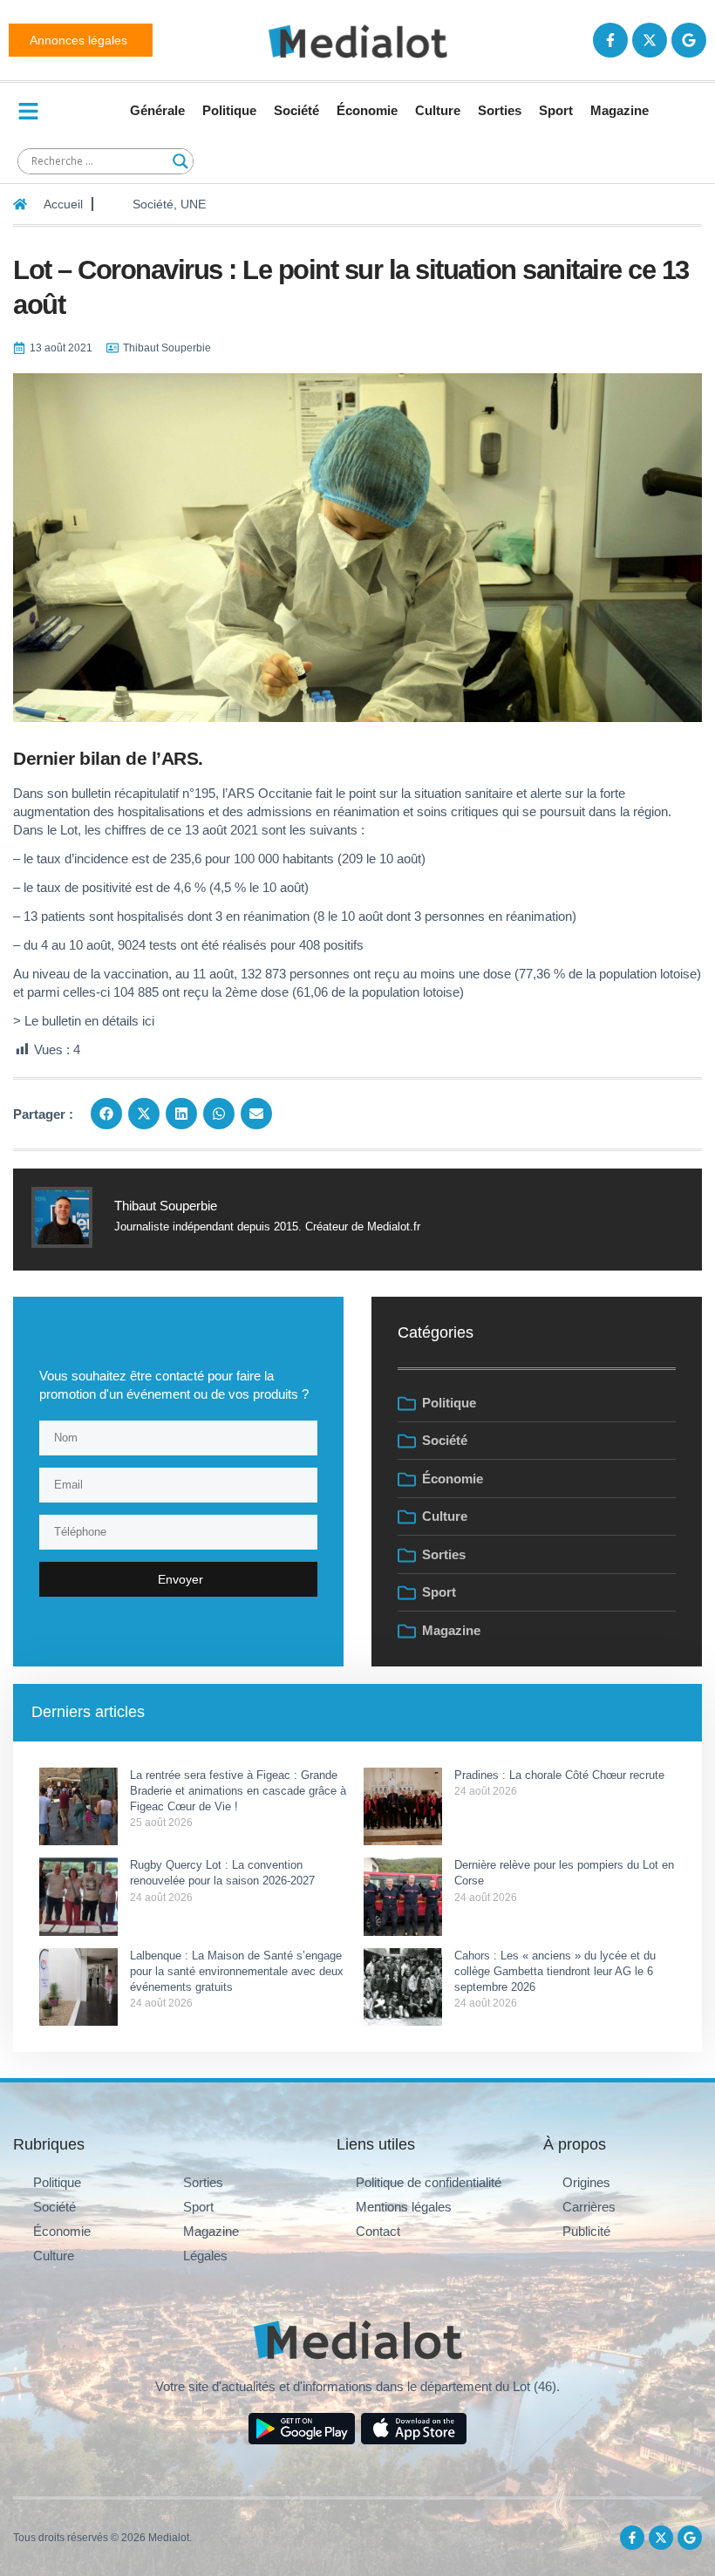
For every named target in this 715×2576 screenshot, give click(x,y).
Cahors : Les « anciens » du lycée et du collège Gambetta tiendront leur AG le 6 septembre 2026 (555, 1971)
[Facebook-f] (610, 40)
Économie (367, 110)
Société (296, 110)
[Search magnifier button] (180, 161)
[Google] (689, 40)
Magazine (620, 110)
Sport (556, 110)
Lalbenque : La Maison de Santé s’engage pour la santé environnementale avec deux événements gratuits (237, 1971)
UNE (193, 204)
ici (148, 1021)
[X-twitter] (650, 40)
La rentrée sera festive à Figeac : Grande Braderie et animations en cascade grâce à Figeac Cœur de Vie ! (238, 1791)
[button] (106, 1114)
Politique (229, 110)
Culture (438, 110)
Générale (157, 110)
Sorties (500, 110)
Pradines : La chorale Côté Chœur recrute (559, 1775)
